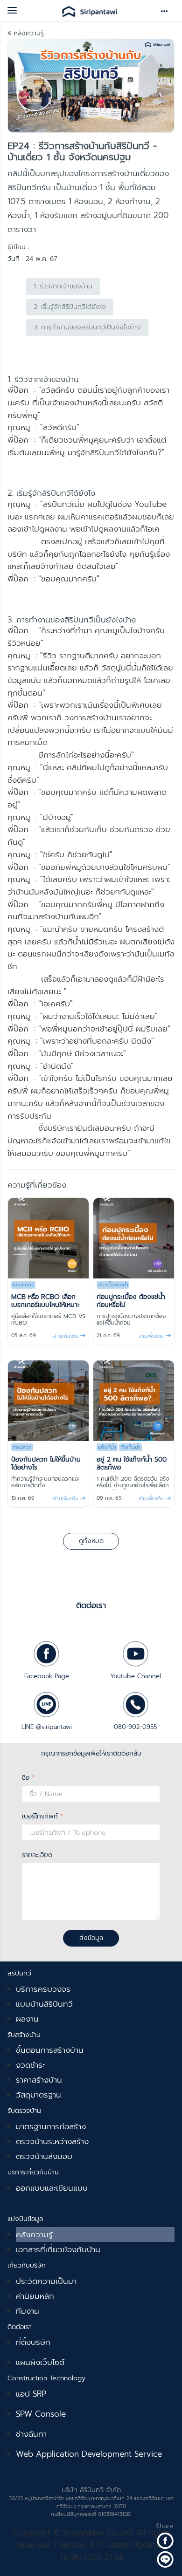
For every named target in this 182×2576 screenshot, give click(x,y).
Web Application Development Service (89, 2454)
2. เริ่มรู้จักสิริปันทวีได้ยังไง (70, 307)
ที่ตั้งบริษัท (33, 2342)
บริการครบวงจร (43, 1989)
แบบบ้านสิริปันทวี (44, 2004)
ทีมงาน (28, 2311)
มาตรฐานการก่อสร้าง (51, 2126)
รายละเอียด (37, 1855)
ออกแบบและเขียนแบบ (52, 2188)
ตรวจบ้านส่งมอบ (44, 2156)
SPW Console (41, 2414)
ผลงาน (27, 2019)
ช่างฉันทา (31, 2434)
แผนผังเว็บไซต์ (40, 2362)
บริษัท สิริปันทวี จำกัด (91, 2490)
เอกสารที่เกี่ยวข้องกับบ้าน (58, 2249)
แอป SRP (31, 2394)
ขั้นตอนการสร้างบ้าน (50, 2050)
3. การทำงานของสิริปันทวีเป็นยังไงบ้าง (87, 327)
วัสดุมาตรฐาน (38, 2095)
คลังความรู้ (28, 33)
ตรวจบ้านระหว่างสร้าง (52, 2141)
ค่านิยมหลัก (35, 2296)
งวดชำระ (30, 2065)
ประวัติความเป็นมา (46, 2281)
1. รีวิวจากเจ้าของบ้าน (63, 286)
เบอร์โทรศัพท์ (42, 1816)
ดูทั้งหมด (91, 1541)
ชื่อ (28, 1778)
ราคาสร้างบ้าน (39, 2080)
